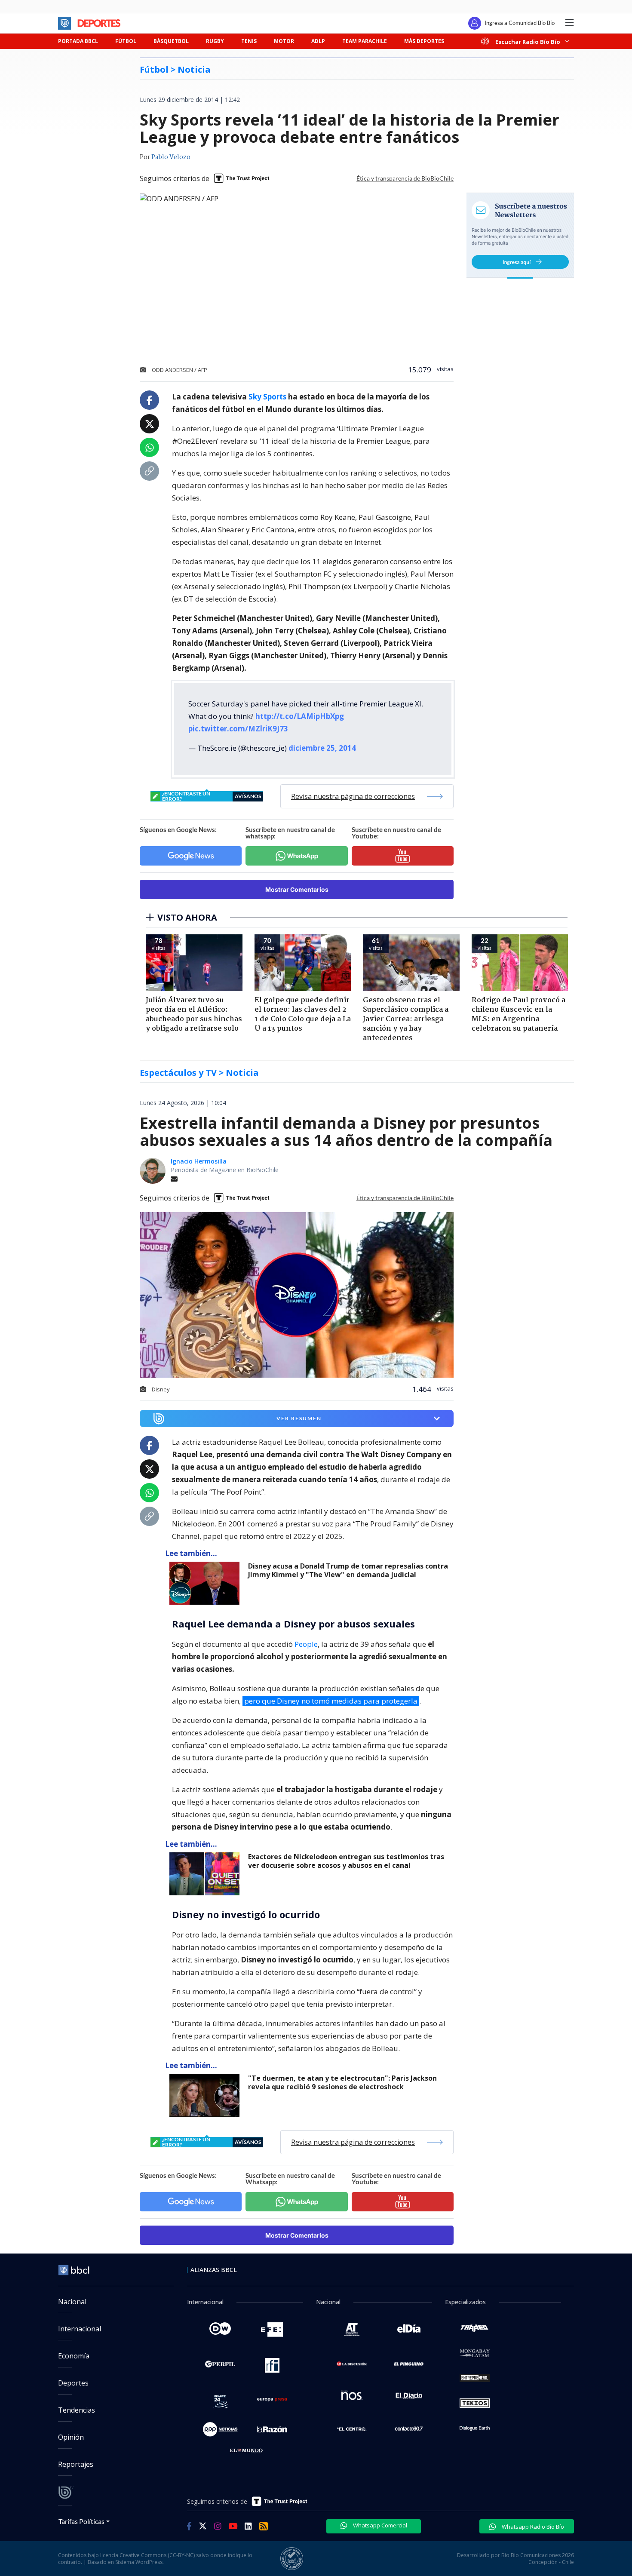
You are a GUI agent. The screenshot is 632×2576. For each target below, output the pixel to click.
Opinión (71, 2437)
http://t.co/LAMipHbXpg (300, 716)
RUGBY (215, 41)
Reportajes (76, 2464)
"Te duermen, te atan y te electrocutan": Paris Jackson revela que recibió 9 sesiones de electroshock (342, 2083)
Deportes (73, 2383)
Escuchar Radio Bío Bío (528, 41)
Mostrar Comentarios (297, 889)
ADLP (318, 41)
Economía (74, 2356)
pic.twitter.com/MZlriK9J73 (238, 729)
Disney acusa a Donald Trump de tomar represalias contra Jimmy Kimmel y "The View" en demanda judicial (348, 1570)
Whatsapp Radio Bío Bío (532, 2527)
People (306, 1644)
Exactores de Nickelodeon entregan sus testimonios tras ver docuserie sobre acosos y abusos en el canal (346, 1861)
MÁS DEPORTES (424, 41)
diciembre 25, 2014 (322, 748)
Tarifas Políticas (81, 2521)
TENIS (249, 41)
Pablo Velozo (171, 157)
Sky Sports (267, 397)
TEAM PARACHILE (365, 41)
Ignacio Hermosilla (199, 1161)
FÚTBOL (126, 41)
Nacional (72, 2302)
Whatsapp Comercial (379, 2525)
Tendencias (77, 2410)
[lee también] (207, 1583)
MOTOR (284, 41)
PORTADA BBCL (78, 41)
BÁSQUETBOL (171, 41)
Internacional (80, 2329)
